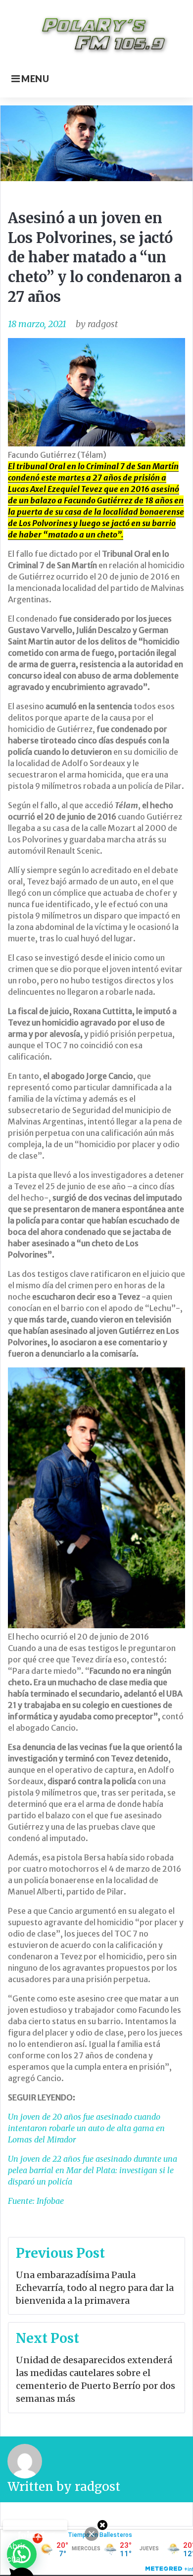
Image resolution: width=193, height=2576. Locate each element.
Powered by (35, 2525)
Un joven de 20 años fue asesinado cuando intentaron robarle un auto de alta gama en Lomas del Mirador (86, 2128)
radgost (103, 324)
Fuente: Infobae (36, 2201)
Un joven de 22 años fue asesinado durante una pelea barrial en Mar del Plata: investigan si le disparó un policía (93, 2170)
